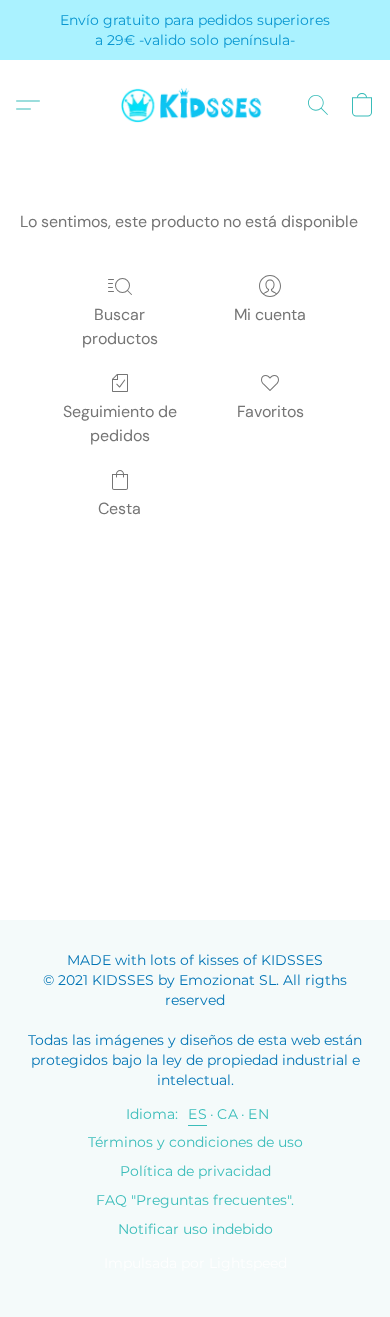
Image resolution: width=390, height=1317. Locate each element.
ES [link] (197, 1114)
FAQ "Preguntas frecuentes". (195, 1200)
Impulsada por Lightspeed (195, 1263)
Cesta (119, 508)
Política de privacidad (195, 1171)
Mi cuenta (270, 314)
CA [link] (227, 1114)
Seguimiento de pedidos (120, 423)
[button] (195, 105)
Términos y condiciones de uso (195, 1142)
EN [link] (258, 1114)
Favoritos (270, 411)
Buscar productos (120, 326)
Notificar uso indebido (195, 1229)
